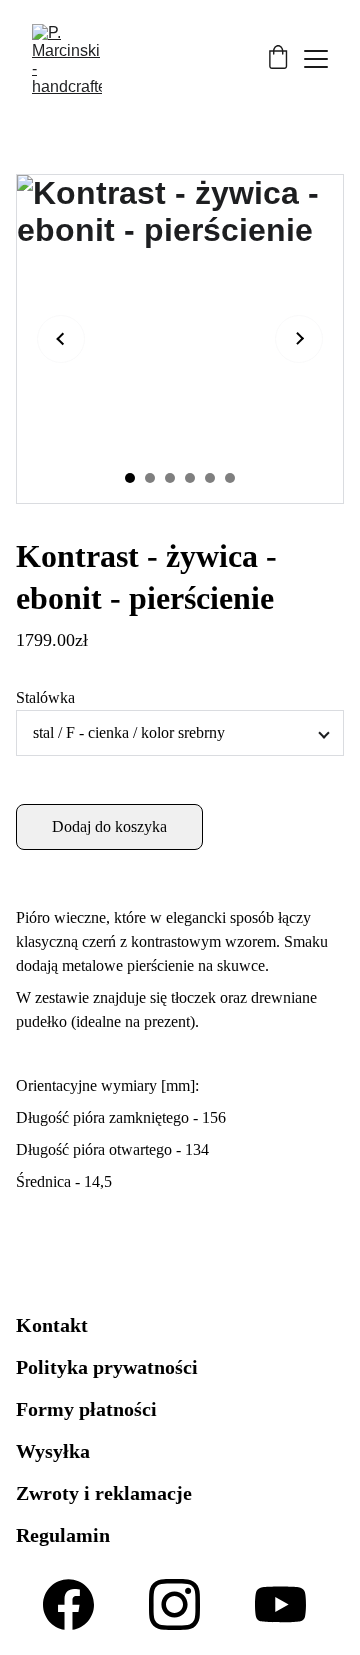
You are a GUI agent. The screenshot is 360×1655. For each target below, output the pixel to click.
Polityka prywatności (107, 1367)
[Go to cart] (278, 59)
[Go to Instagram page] (174, 1604)
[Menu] (316, 59)
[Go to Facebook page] (68, 1604)
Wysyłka (53, 1451)
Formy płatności (86, 1409)
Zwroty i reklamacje (104, 1493)
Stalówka (45, 697)
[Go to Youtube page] (280, 1604)
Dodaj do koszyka (109, 826)
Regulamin (63, 1535)
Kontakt (52, 1325)
